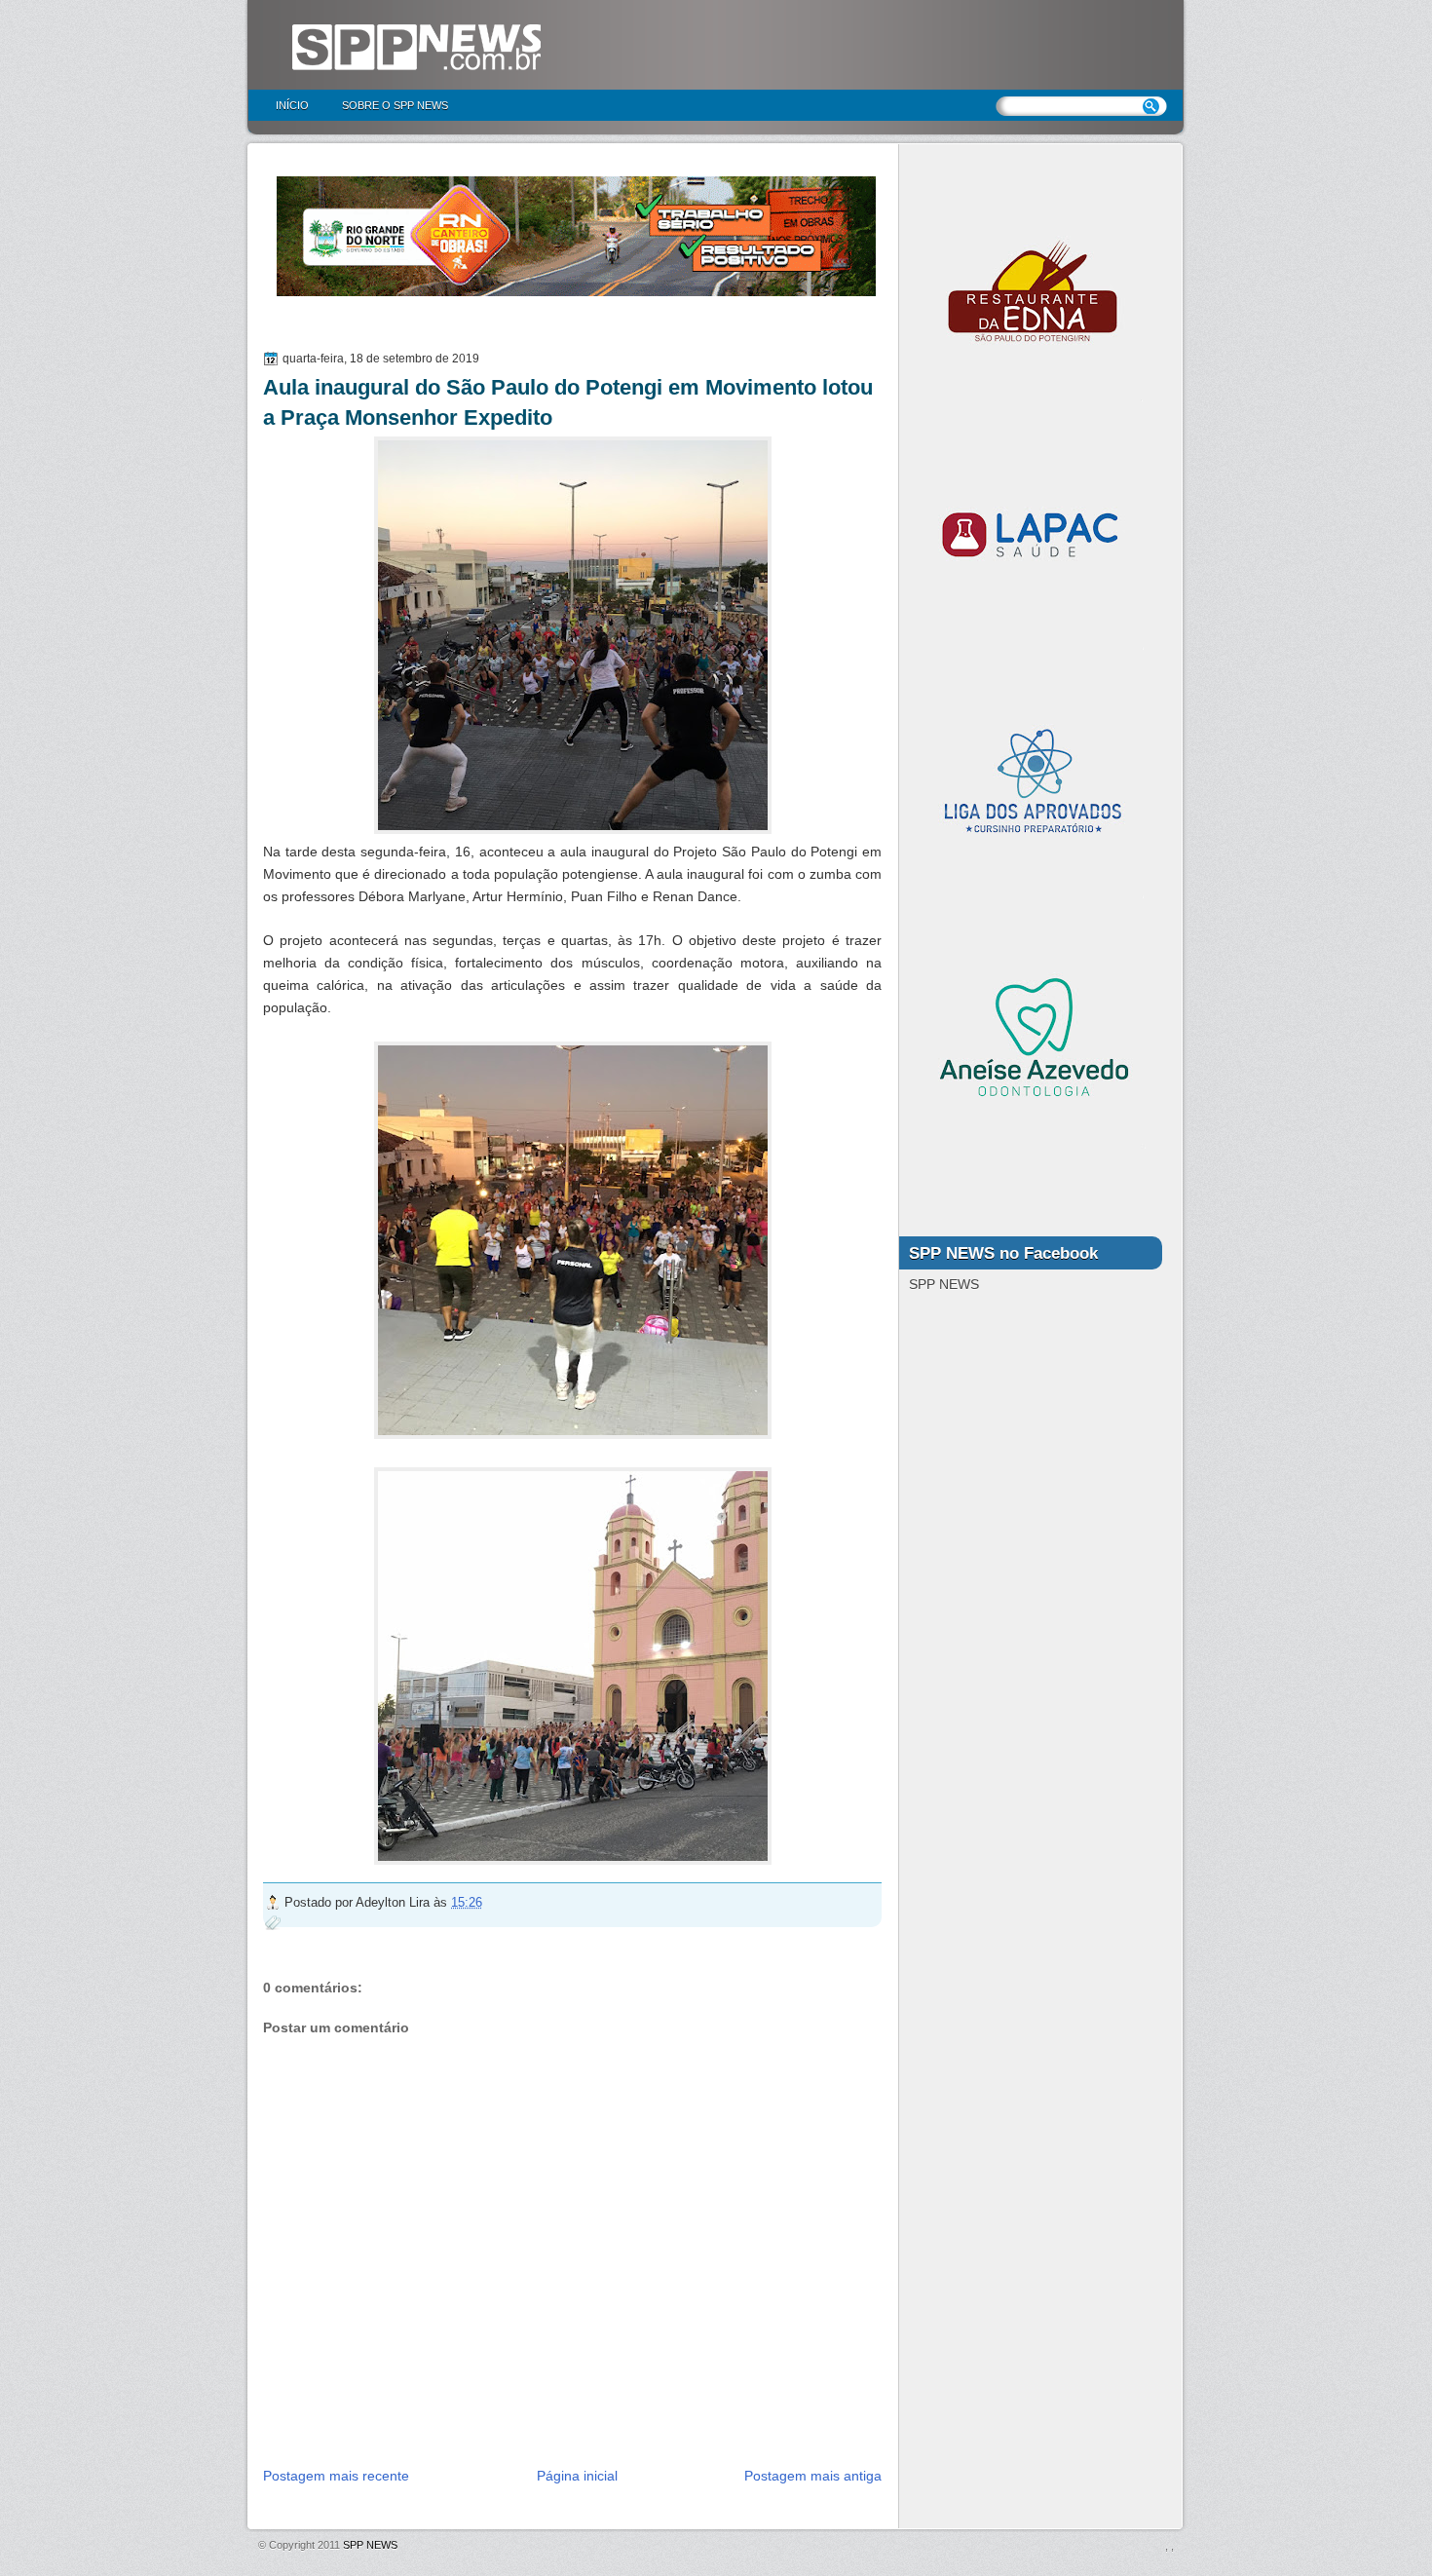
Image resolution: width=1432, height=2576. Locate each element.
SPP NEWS (370, 2545)
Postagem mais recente (336, 2476)
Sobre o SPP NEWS (395, 105)
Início (292, 105)
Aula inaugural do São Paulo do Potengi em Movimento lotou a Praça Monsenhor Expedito (568, 402)
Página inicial (577, 2476)
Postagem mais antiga (813, 2476)
